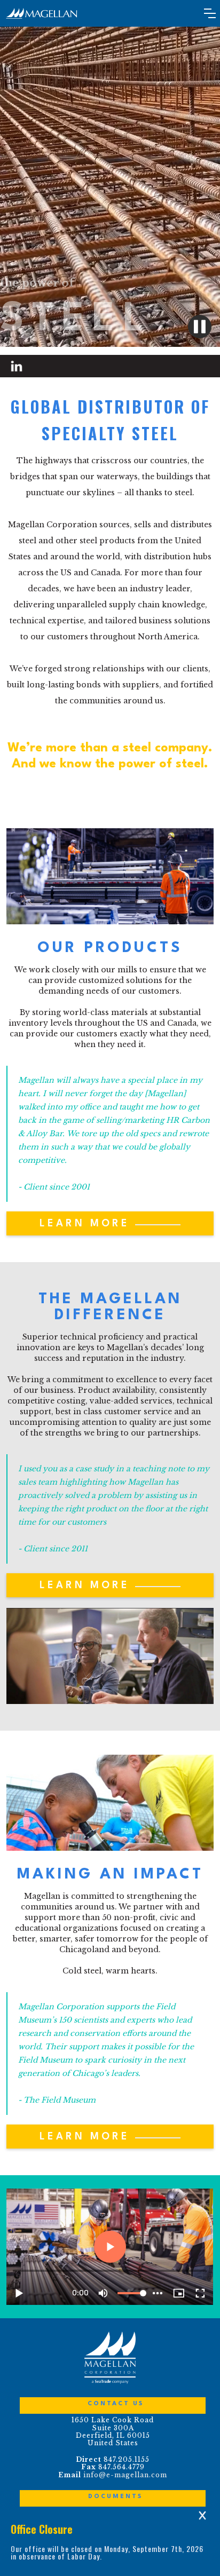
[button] (210, 13)
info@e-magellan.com (125, 2475)
